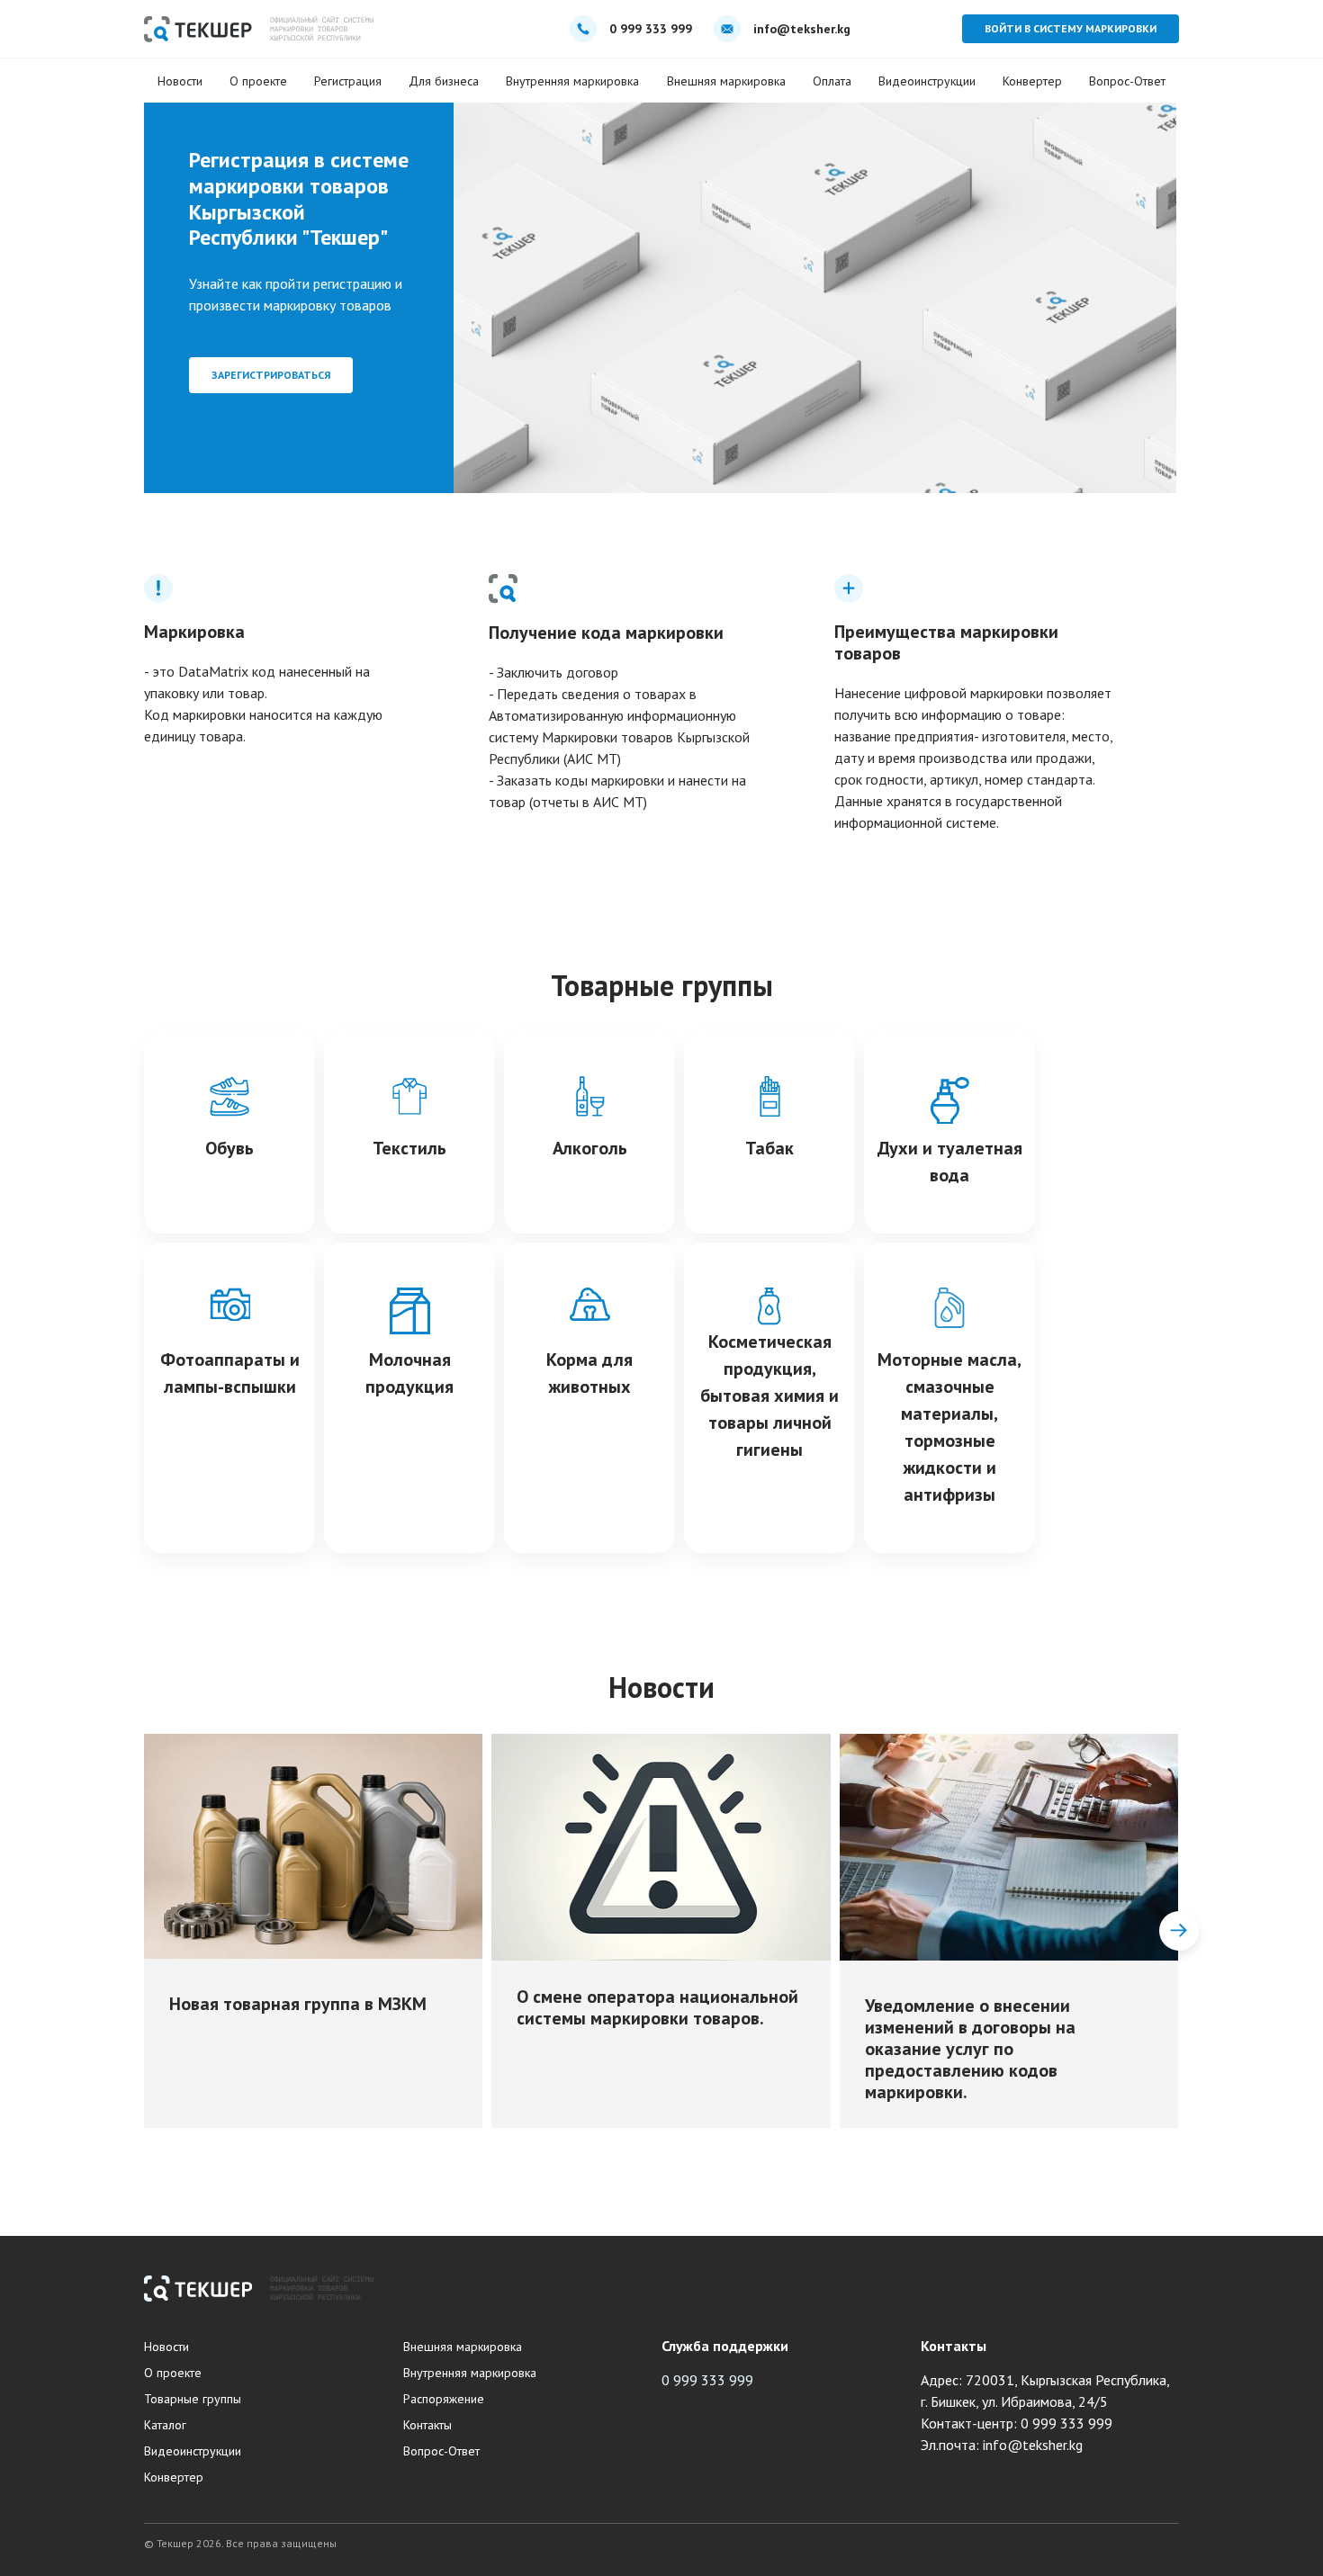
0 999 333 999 (651, 29)
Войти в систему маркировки (1071, 28)
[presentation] (144, 1931)
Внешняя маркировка (726, 81)
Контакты (427, 2425)
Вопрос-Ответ (1127, 81)
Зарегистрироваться (271, 375)
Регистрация (348, 81)
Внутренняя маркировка (572, 81)
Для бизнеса (444, 81)
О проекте (258, 81)
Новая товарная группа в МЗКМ (298, 2004)
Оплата (832, 81)
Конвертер (1032, 81)
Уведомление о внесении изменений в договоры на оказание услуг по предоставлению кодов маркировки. (970, 2049)
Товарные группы (193, 2399)
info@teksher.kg (802, 29)
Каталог (165, 2425)
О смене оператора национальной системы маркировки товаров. (657, 2007)
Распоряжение (444, 2399)
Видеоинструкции (927, 81)
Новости (180, 81)
